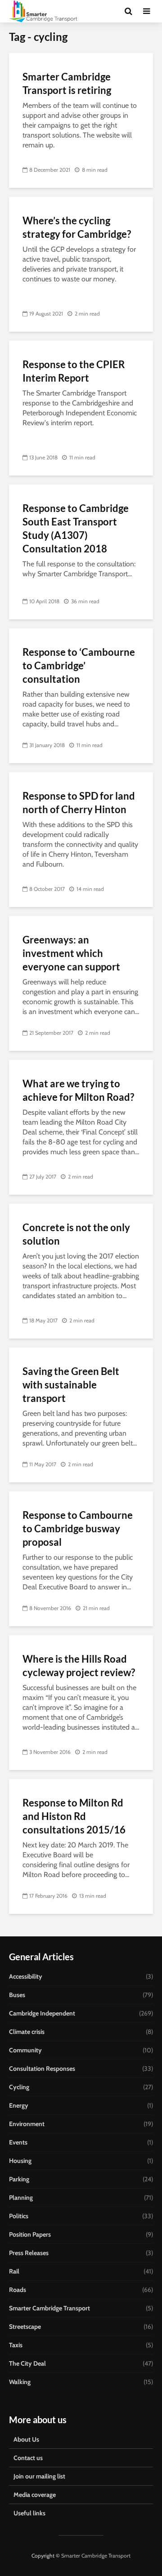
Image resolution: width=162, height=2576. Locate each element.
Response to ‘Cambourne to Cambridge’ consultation (79, 665)
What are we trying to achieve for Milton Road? (78, 1090)
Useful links (29, 2513)
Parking (19, 2179)
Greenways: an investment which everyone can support (71, 953)
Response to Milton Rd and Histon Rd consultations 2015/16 (74, 1816)
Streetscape (25, 2327)
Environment (27, 2124)
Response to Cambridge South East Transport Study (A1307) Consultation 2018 (76, 528)
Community (25, 2050)
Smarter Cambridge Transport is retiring (67, 83)
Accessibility (26, 1976)
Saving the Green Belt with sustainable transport (71, 1385)
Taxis (16, 2345)
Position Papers (30, 2234)
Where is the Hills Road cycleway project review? (79, 1666)
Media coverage (35, 2495)
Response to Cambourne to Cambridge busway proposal (78, 1528)
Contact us (28, 2458)
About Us (26, 2439)
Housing (20, 2161)
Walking (20, 2382)
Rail (14, 2271)
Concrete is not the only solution (76, 1234)
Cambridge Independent (42, 2013)
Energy (19, 2105)
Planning (21, 2198)
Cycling (19, 2087)
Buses (17, 1995)
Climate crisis (27, 2032)
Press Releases (29, 2253)
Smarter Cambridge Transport (49, 2308)
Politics (19, 2216)
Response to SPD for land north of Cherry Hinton (79, 803)
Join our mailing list (39, 2476)
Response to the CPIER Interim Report (74, 371)
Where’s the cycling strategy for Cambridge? (77, 227)
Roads (18, 2290)
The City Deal (27, 2363)
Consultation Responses (42, 2069)
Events (18, 2142)
